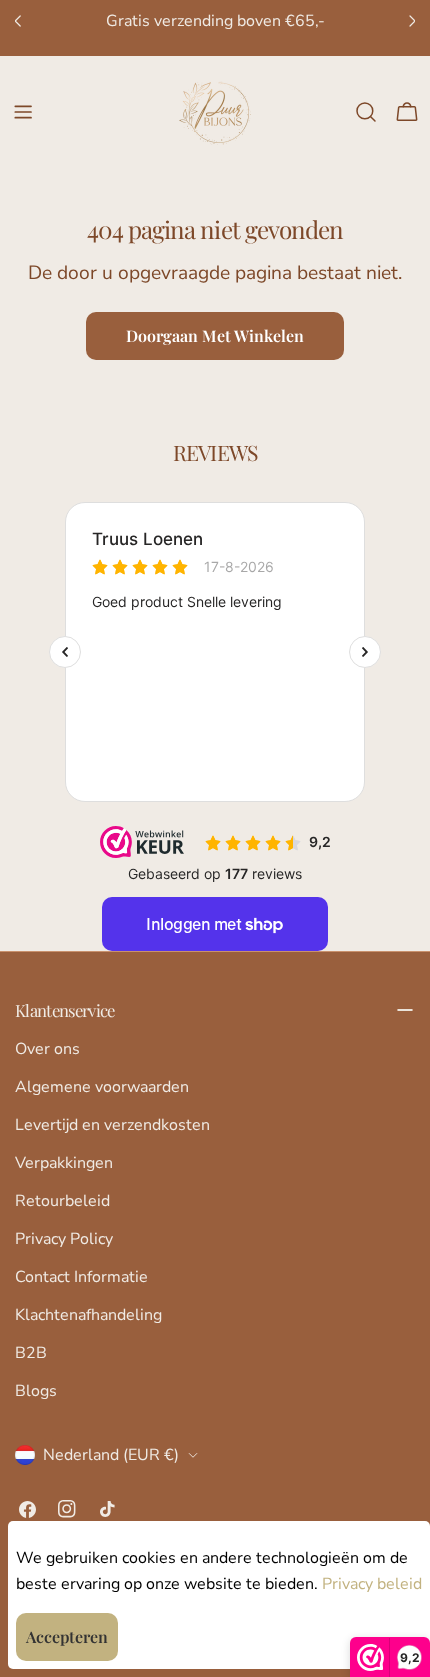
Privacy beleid (372, 1584)
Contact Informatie (81, 1277)
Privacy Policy (64, 1239)
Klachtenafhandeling (88, 1315)
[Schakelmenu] (23, 112)
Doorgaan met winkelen (215, 335)
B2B (31, 1353)
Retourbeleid (62, 1201)
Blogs (36, 1391)
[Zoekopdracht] (366, 112)
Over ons (47, 1049)
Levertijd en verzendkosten (112, 1125)
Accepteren (67, 1636)
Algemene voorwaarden (102, 1087)
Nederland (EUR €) (111, 1455)
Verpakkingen (64, 1163)
